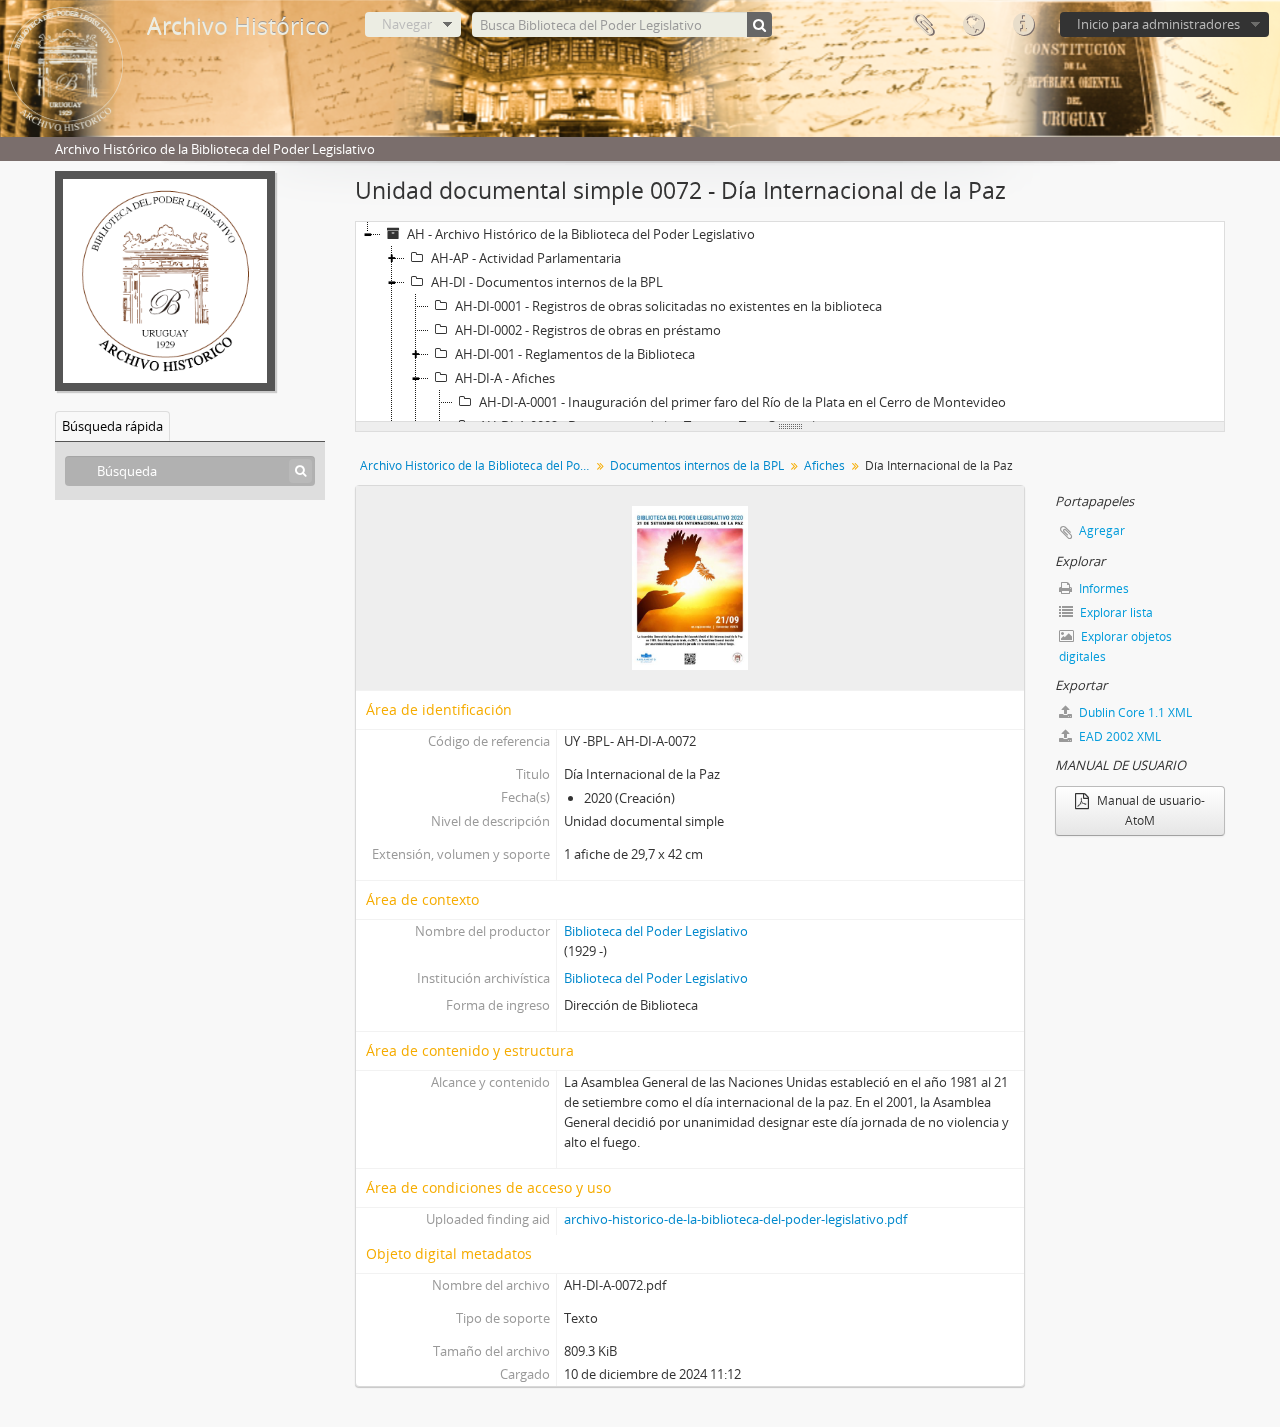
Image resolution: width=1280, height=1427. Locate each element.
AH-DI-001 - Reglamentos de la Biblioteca (575, 354)
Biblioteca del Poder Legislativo (656, 931)
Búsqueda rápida (112, 426)
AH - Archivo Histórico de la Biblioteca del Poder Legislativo (581, 234)
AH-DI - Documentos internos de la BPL (547, 282)
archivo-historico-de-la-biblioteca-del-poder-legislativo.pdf (735, 1219)
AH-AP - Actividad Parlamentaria (526, 258)
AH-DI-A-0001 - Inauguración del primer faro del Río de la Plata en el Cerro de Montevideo (742, 402)
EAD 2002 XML (1118, 736)
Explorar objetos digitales (1115, 646)
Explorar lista (1115, 612)
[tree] (790, 322)
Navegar (407, 24)
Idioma (973, 25)
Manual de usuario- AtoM (1149, 810)
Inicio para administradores (1158, 24)
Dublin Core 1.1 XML (1134, 712)
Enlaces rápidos (1023, 25)
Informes (1102, 588)
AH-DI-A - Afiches (505, 378)
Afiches (824, 465)
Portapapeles (923, 25)
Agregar (1102, 530)
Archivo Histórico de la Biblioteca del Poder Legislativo (477, 465)
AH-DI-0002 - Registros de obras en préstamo (588, 330)
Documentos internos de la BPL (697, 465)
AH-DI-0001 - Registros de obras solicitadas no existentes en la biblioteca (668, 306)
